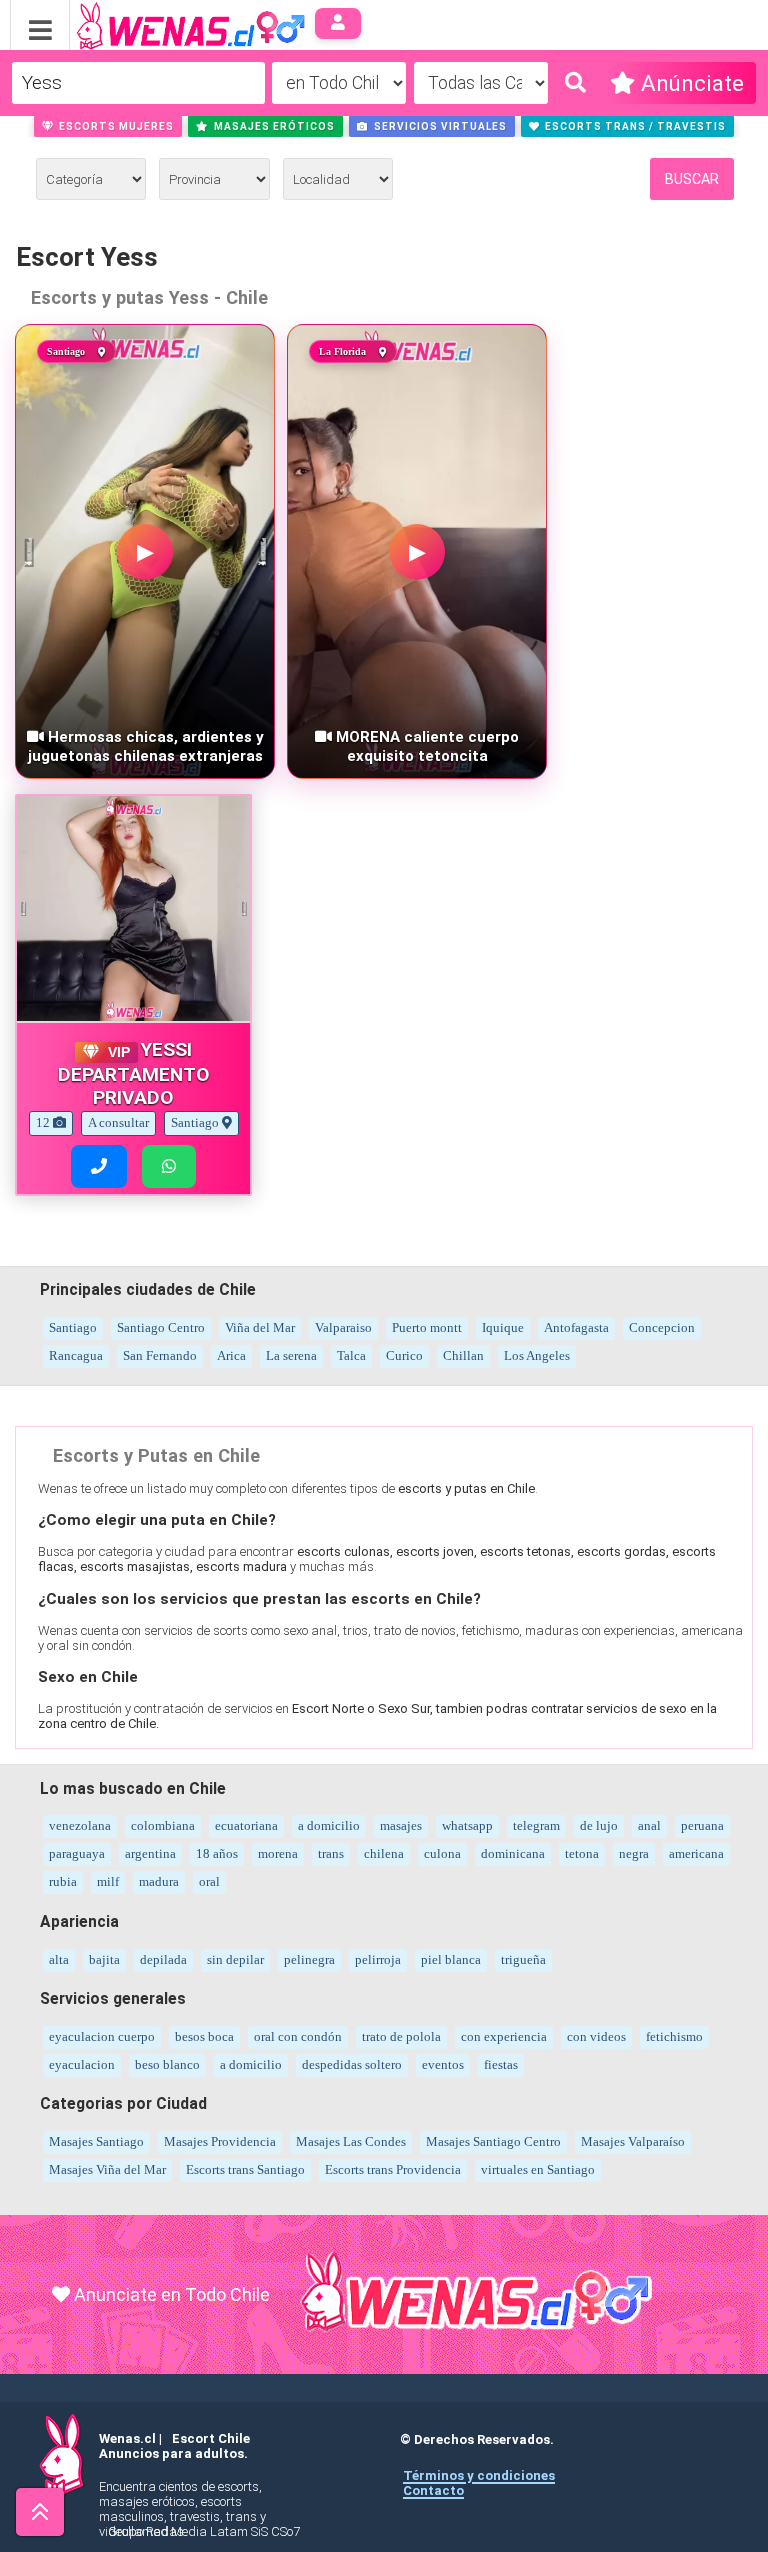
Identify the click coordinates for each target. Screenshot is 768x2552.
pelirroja (378, 1959)
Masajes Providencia (220, 2141)
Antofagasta (576, 1327)
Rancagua (76, 1355)
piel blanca (451, 1959)
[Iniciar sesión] (338, 23)
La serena (291, 1355)
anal (649, 1825)
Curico (404, 1355)
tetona (582, 1853)
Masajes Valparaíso (633, 2141)
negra (634, 1853)
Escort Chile (211, 2438)
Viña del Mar (260, 1327)
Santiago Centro (161, 1327)
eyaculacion (82, 2064)
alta (59, 1959)
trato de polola (401, 2036)
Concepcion (662, 1327)
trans (331, 1853)
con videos (596, 2036)
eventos (443, 2064)
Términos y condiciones (479, 2475)
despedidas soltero (352, 2064)
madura (159, 1881)
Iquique (503, 1327)
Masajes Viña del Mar (107, 2169)
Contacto (433, 2490)
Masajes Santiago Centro (493, 2141)
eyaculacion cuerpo (102, 2036)
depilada (163, 1959)
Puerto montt (427, 1327)
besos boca (204, 2036)
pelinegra (309, 1959)
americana (696, 1853)
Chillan (463, 1355)
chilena (384, 1853)
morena (278, 1853)
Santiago (73, 1327)
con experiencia (504, 2036)
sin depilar (235, 1959)
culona (442, 1853)
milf (108, 1881)
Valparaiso (343, 1327)
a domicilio (329, 1825)
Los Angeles (537, 1355)
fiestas (501, 2064)
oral (209, 1881)
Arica (231, 1355)
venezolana (80, 1825)
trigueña (523, 1959)
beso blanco (167, 2064)
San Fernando (160, 1355)
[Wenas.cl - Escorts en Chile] (159, 23)
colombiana (163, 1825)
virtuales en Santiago (538, 2169)
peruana (702, 1825)
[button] (108, 126)
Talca (351, 1355)
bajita (104, 1959)
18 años (217, 1853)
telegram (536, 1825)
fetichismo (674, 2036)
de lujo (599, 1825)
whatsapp (467, 1825)
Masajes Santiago (96, 2141)
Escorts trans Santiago (245, 2169)
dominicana (513, 1853)
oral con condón (298, 2036)
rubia (63, 1881)
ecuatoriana (246, 1825)
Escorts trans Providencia (393, 2169)
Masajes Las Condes (351, 2141)
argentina (150, 1853)
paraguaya (77, 1853)
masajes (401, 1825)
